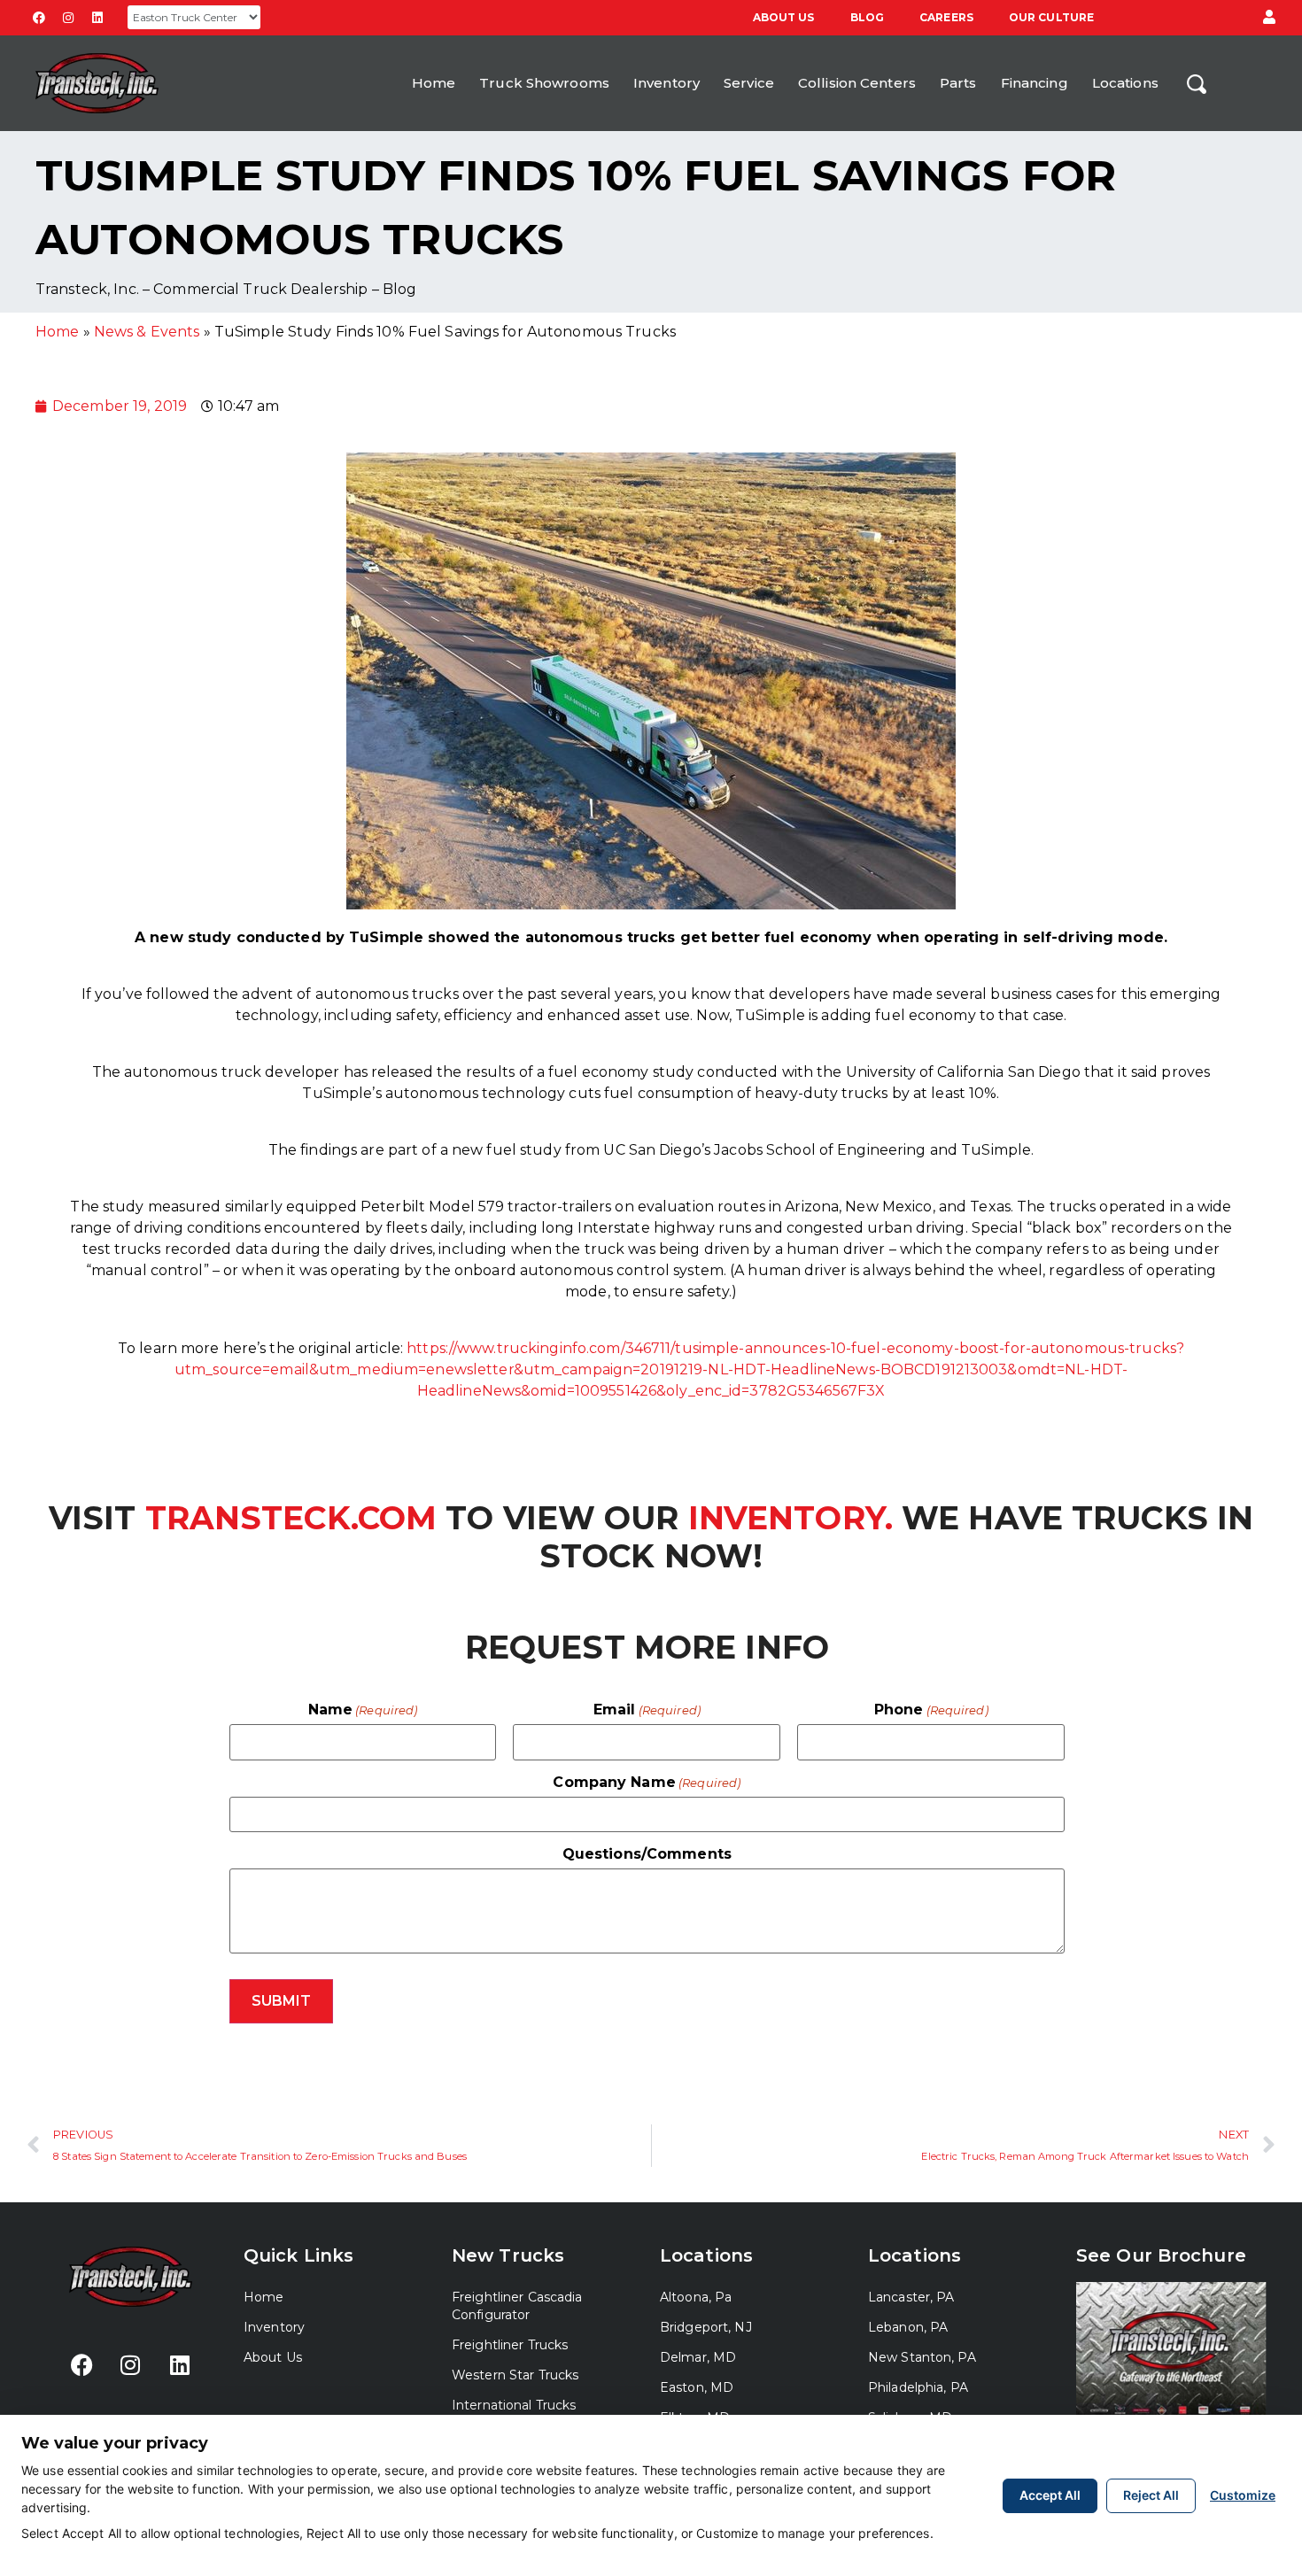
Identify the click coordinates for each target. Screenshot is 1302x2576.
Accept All (1050, 2495)
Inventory (666, 83)
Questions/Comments (647, 1854)
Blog (867, 17)
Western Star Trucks (515, 2375)
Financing (1035, 83)
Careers (946, 17)
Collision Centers (857, 83)
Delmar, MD (698, 2357)
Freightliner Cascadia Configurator (517, 2306)
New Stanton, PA (922, 2357)
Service (749, 83)
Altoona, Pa (696, 2297)
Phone (931, 1710)
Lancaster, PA (911, 2297)
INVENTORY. (786, 1518)
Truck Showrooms (544, 83)
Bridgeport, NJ (706, 2327)
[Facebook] (39, 18)
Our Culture (1051, 17)
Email (647, 1710)
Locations (1125, 83)
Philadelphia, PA (918, 2387)
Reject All (1151, 2495)
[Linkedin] (97, 18)
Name (363, 1710)
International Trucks (514, 2405)
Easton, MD (697, 2387)
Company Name (647, 1783)
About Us (784, 17)
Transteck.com (291, 1518)
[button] (1269, 18)
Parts (958, 83)
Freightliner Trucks (510, 2345)
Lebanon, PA (908, 2327)
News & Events (147, 332)
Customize (1243, 2495)
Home (434, 83)
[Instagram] (68, 18)
